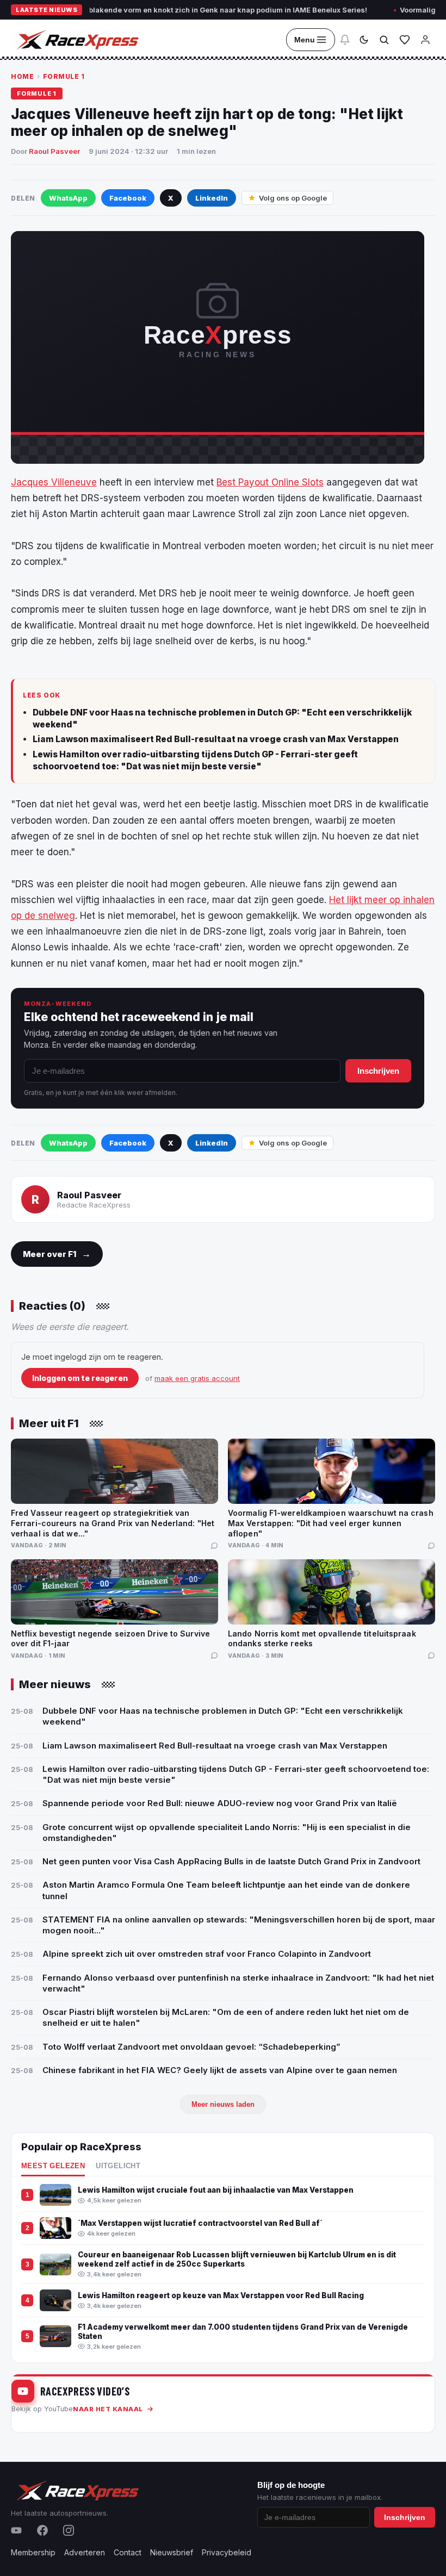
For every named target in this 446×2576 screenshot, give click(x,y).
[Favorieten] (405, 40)
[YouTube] (16, 2530)
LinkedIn (212, 198)
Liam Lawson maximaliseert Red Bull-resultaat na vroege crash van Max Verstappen (216, 739)
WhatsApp (68, 198)
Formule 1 (64, 76)
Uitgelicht (118, 2166)
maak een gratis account (197, 1378)
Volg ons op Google (293, 198)
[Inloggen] (425, 40)
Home (22, 76)
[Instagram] (69, 2530)
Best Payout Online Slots (270, 482)
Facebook (128, 198)
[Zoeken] (384, 40)
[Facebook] (42, 2530)
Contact (128, 2552)
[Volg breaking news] (345, 40)
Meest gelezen (53, 2166)
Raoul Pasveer (54, 151)
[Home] (77, 40)
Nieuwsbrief (172, 2552)
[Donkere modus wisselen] (364, 40)
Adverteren (85, 2552)
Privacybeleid (227, 2552)
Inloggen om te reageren (80, 1378)
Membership (33, 2552)
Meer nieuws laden (223, 2104)
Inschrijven (378, 1071)
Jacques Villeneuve (54, 482)
